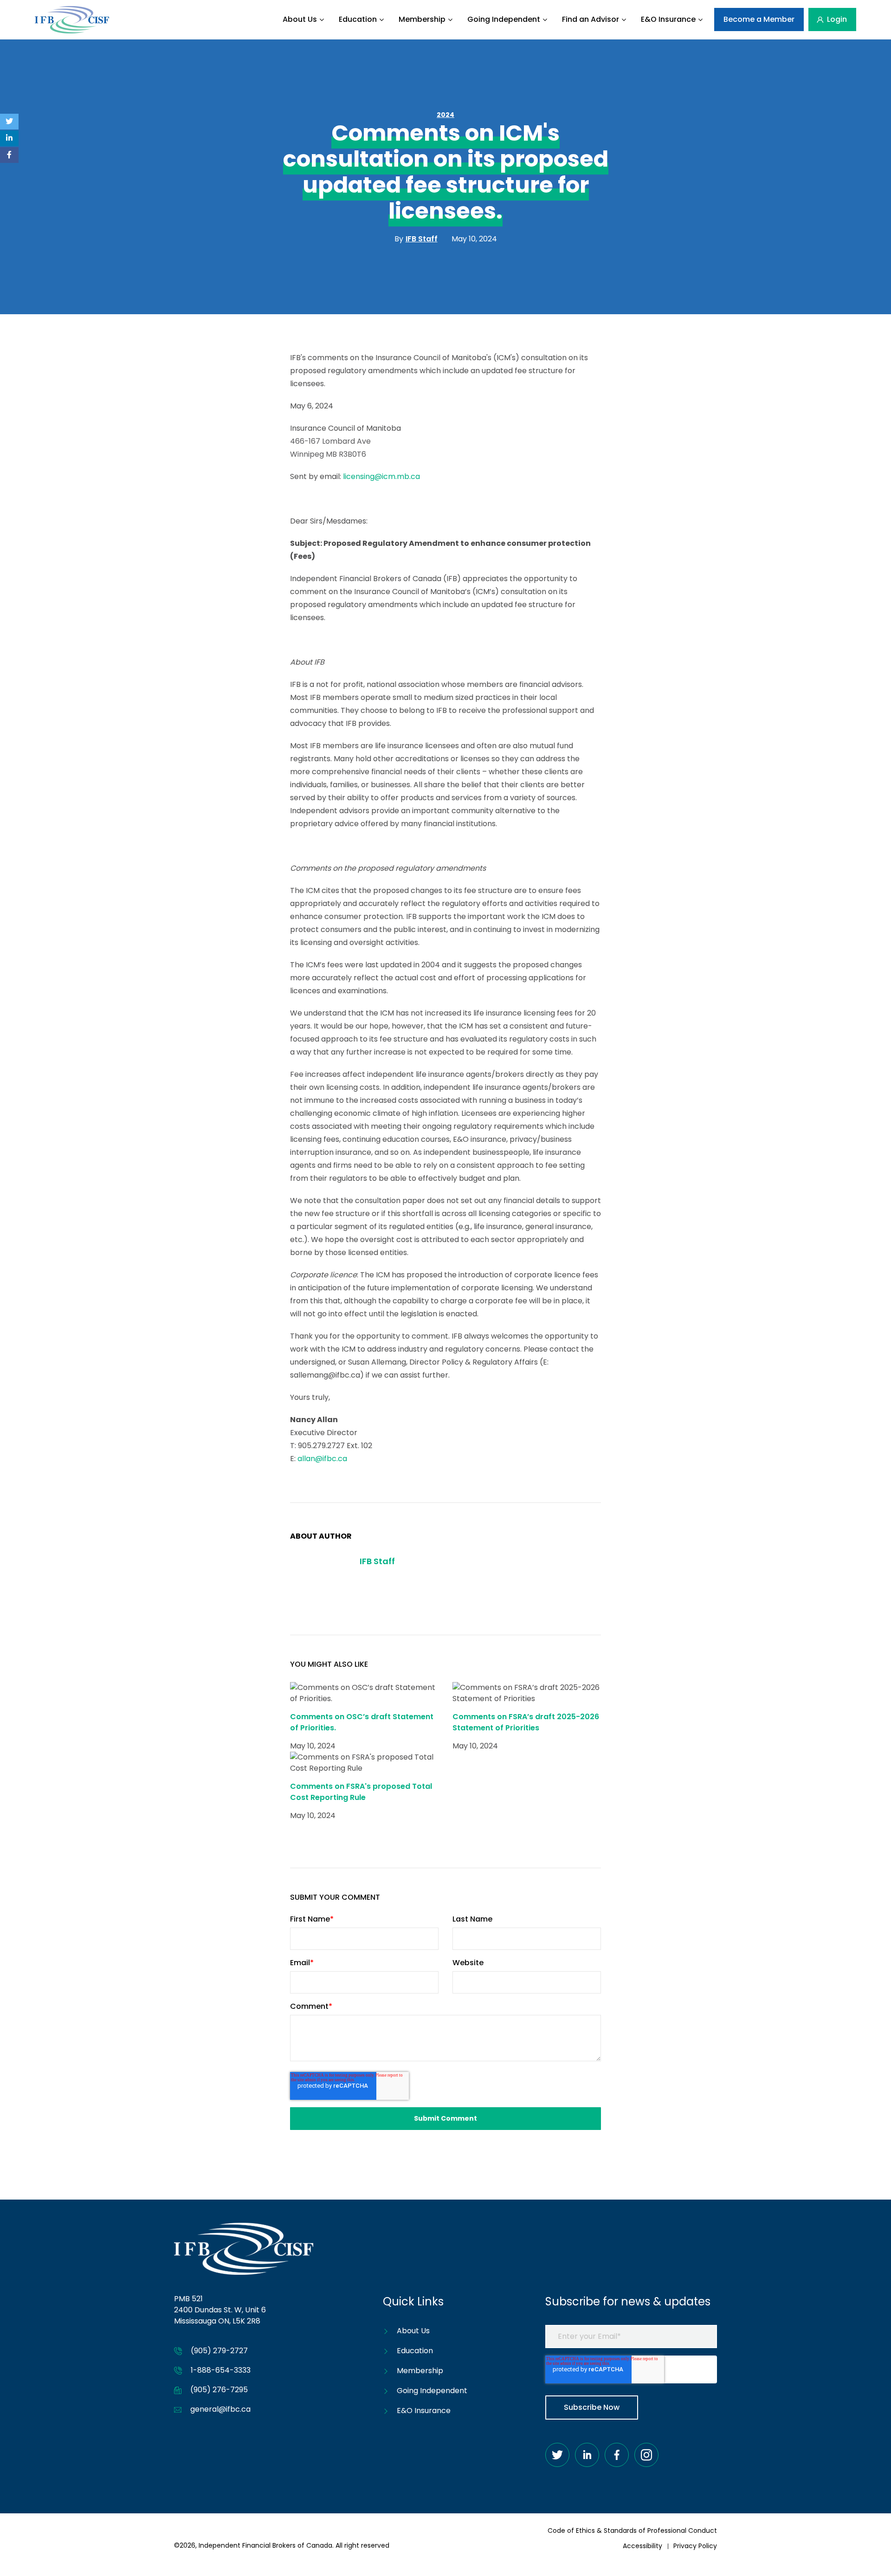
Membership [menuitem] (422, 19)
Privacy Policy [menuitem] (695, 2546)
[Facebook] (9, 155)
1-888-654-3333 (221, 2370)
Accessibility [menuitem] (642, 2546)
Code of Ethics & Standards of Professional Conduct (632, 2531)
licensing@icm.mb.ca (381, 476)
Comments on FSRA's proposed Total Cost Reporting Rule (361, 1792)
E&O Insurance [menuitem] (668, 19)
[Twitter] (9, 122)
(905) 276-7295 (219, 2390)
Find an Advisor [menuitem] (591, 19)
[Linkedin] (9, 138)
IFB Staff (377, 1561)
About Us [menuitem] (300, 19)
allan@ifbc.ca (322, 1459)
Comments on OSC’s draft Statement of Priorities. (362, 1722)
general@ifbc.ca (220, 2409)
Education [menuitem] (358, 19)
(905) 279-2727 (219, 2351)
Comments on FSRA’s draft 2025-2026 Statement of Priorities (526, 1722)
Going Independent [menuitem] (504, 19)
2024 (445, 115)
